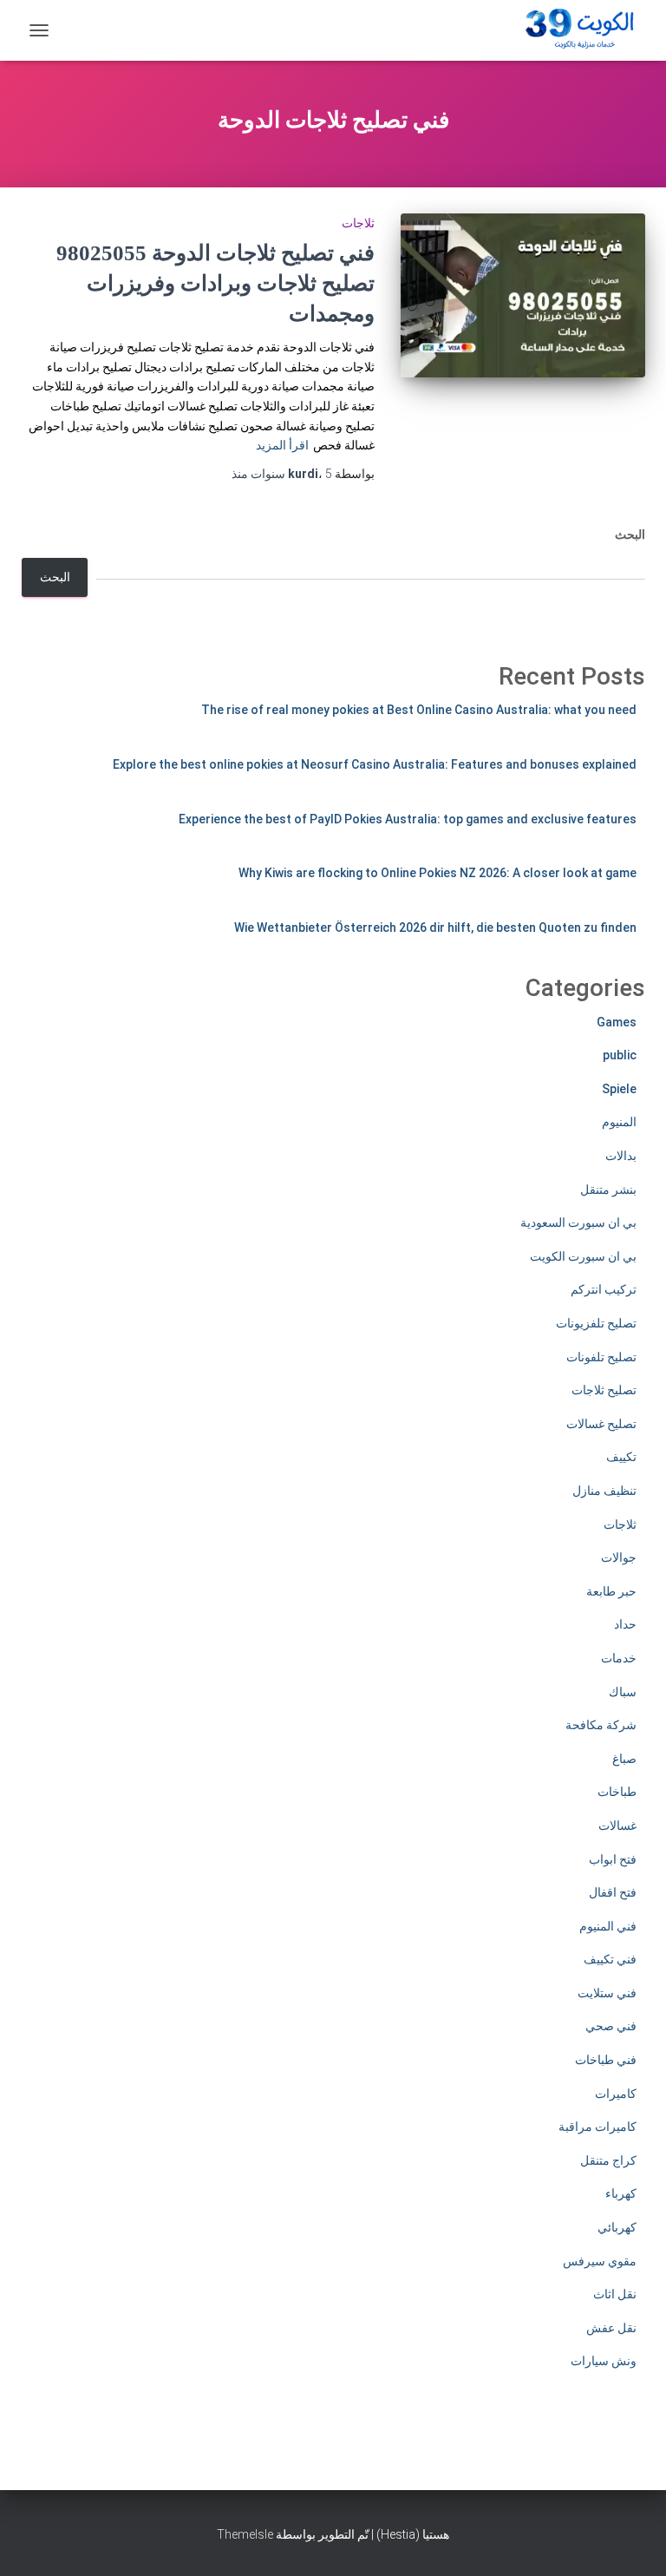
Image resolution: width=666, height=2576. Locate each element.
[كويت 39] (577, 30)
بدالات (621, 1156)
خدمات (619, 1658)
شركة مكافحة (601, 1725)
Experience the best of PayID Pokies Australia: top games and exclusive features (408, 819)
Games (617, 1022)
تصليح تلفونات (601, 1357)
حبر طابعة (611, 1591)
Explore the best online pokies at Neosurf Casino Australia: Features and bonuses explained (375, 764)
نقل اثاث (615, 2294)
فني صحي (611, 2026)
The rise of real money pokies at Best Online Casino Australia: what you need (419, 710)
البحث (630, 534)
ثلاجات (358, 223)
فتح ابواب (613, 1859)
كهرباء (621, 2193)
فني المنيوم (608, 1926)
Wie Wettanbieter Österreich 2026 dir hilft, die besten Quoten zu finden (435, 927)
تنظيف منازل (604, 1491)
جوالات (619, 1557)
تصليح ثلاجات (604, 1390)
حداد (625, 1624)
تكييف (621, 1457)
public (620, 1055)
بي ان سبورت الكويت (583, 1256)
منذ (282, 474)
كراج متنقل (608, 2160)
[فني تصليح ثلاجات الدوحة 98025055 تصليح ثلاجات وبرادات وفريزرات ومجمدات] (523, 295)
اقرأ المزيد (282, 445)
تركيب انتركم (604, 1289)
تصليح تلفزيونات (596, 1323)
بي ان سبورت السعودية (578, 1222)
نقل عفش (611, 2328)
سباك (623, 1692)
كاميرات (616, 2094)
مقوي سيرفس (600, 2261)
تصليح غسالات (601, 1424)
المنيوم (619, 1122)
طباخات (617, 1792)
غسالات (617, 1825)
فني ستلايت (607, 1993)
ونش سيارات (604, 2361)
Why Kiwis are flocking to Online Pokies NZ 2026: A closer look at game (437, 873)
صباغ (624, 1759)
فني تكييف (610, 1959)
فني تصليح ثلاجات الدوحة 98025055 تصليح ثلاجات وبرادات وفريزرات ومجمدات (215, 283)
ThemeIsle (245, 2534)
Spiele (619, 1089)
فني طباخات (606, 2060)
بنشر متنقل (608, 1190)
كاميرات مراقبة (597, 2127)
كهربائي (617, 2227)
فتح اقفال (613, 1892)
